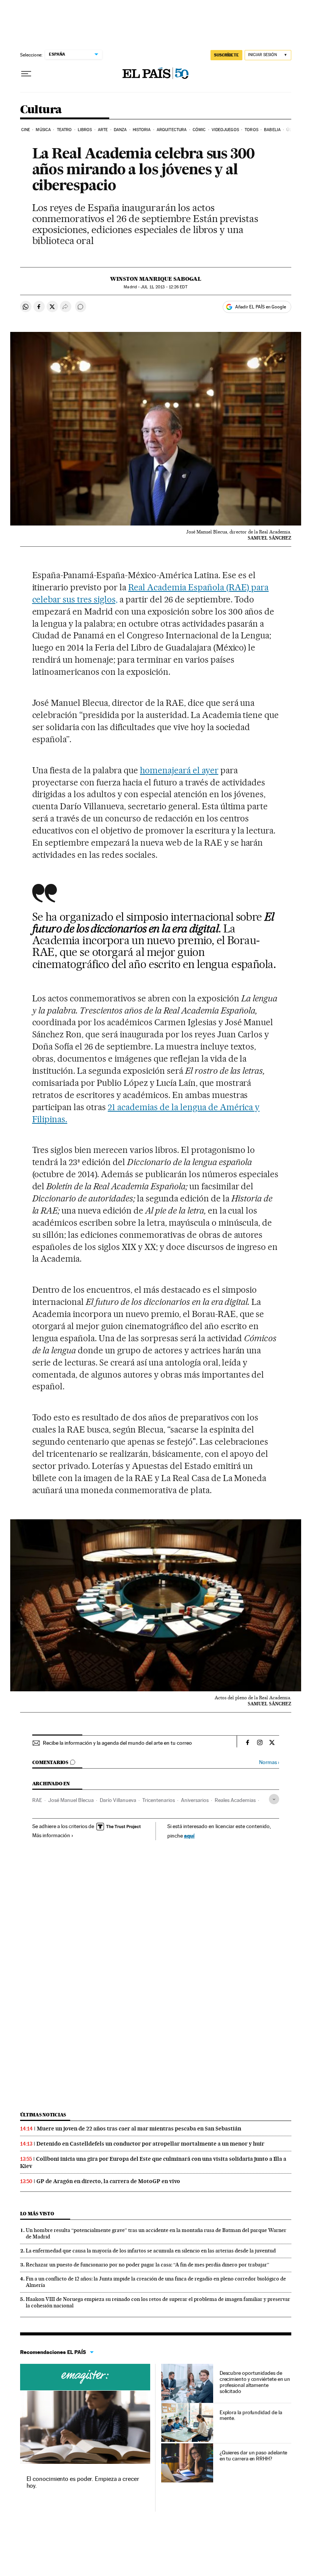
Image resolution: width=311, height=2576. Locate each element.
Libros (85, 130)
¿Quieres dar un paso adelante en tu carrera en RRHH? (254, 2456)
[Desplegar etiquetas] (274, 1799)
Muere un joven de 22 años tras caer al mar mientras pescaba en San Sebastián (139, 2129)
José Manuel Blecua (71, 1800)
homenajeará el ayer (179, 770)
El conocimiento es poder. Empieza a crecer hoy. (83, 2482)
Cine (26, 130)
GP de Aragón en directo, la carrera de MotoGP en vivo (108, 2181)
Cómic (199, 130)
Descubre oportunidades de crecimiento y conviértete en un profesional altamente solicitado (255, 2382)
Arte (103, 130)
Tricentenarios (159, 1800)
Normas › (269, 1762)
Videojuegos (225, 130)
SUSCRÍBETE (226, 55)
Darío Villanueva (118, 1800)
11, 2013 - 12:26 (164, 287)
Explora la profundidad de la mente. (251, 2415)
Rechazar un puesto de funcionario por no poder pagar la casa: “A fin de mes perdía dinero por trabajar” (148, 2265)
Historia (142, 130)
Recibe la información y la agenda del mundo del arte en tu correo (117, 1743)
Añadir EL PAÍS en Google (261, 307)
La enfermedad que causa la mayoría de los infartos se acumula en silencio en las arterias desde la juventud (151, 2251)
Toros (251, 130)
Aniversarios (195, 1800)
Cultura (41, 110)
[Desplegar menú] (26, 74)
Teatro (64, 130)
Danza (120, 130)
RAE (37, 1800)
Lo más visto (37, 2214)
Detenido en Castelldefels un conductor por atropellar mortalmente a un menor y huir (150, 2144)
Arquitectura (172, 130)
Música (43, 130)
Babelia (272, 130)
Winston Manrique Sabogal (156, 279)
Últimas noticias (43, 2115)
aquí (189, 1835)
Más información (51, 1835)
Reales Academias (235, 1800)
